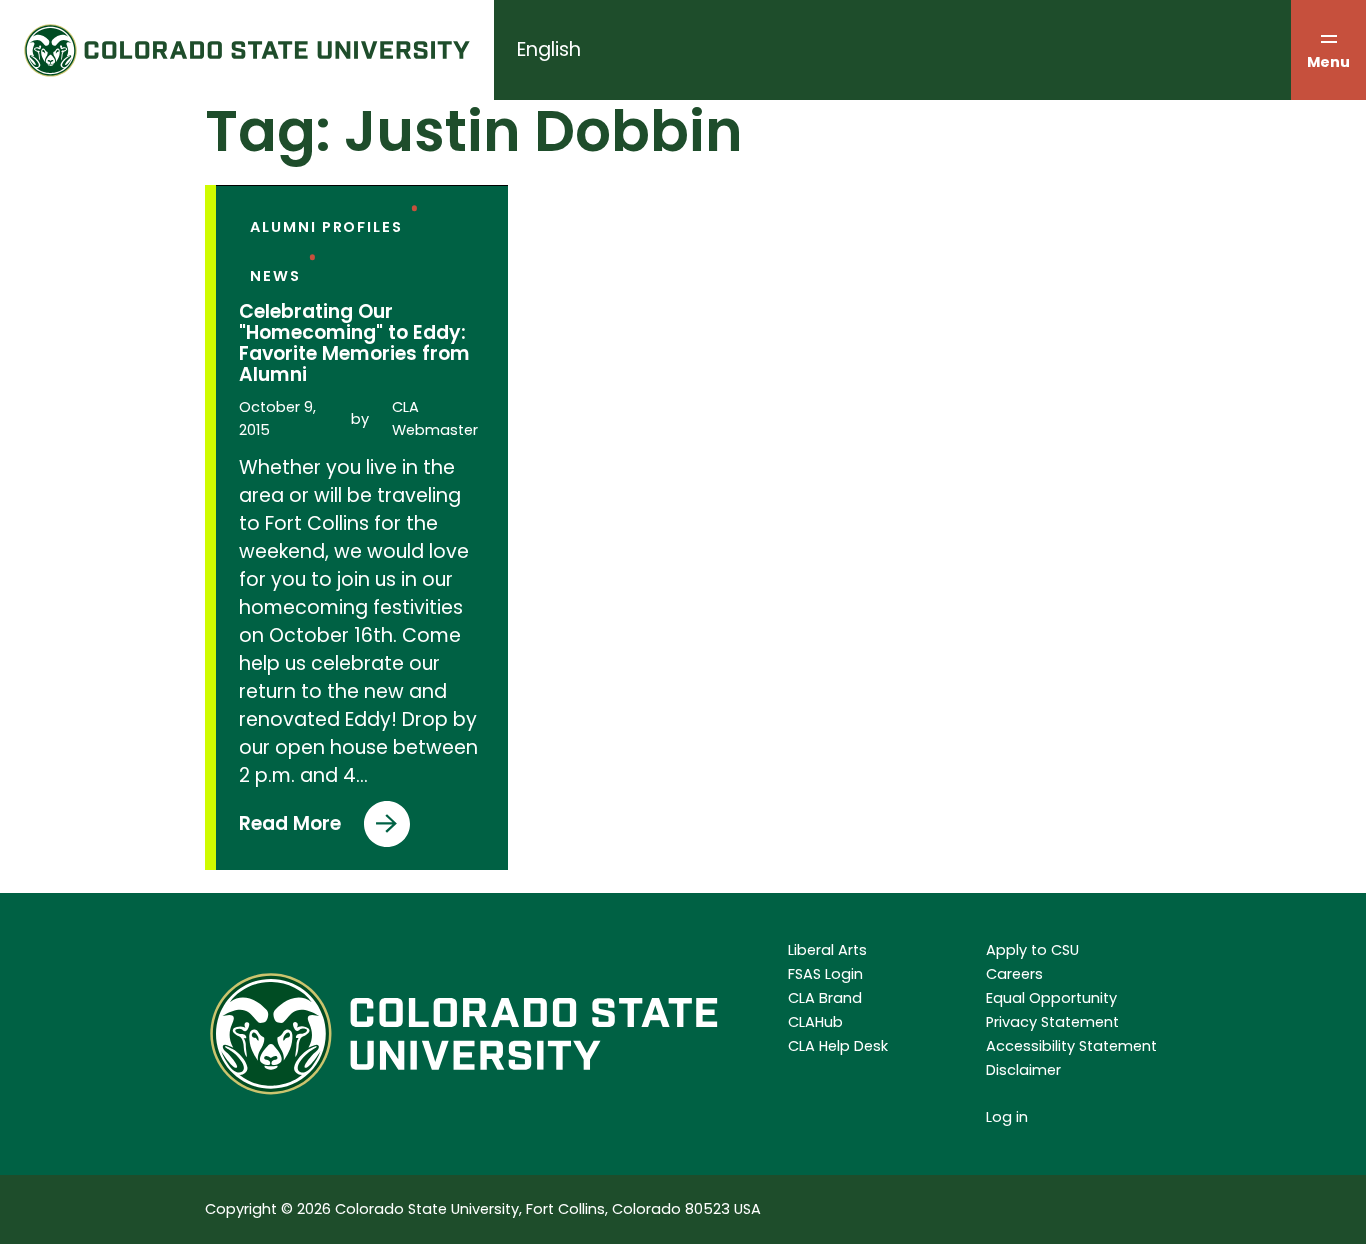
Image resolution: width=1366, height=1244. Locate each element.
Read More (310, 828)
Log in (1007, 1117)
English (549, 49)
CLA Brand (825, 998)
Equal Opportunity (1051, 998)
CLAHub (815, 1022)
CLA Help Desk (838, 1046)
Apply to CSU (1032, 950)
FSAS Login (825, 974)
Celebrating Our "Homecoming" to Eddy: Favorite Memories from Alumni (354, 343)
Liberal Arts (827, 950)
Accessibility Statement (1071, 1046)
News (275, 276)
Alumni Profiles (326, 227)
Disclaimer (1023, 1070)
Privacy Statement (1052, 1022)
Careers (1014, 974)
